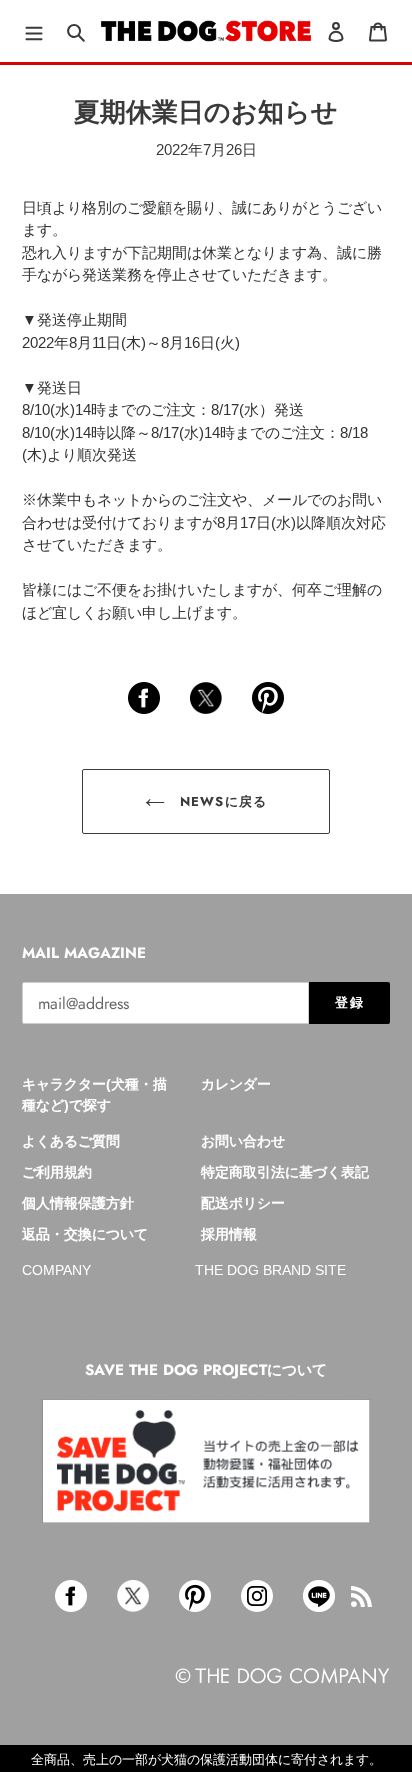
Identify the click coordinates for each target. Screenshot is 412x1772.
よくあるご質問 (71, 1141)
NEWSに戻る (220, 801)
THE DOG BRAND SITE (270, 1270)
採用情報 (229, 1234)
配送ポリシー (243, 1203)
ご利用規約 (57, 1172)
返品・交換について (85, 1234)
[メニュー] (34, 31)
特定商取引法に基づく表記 (285, 1172)
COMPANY (56, 1270)
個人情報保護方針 (78, 1203)
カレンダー (236, 1084)
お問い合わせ (243, 1141)
